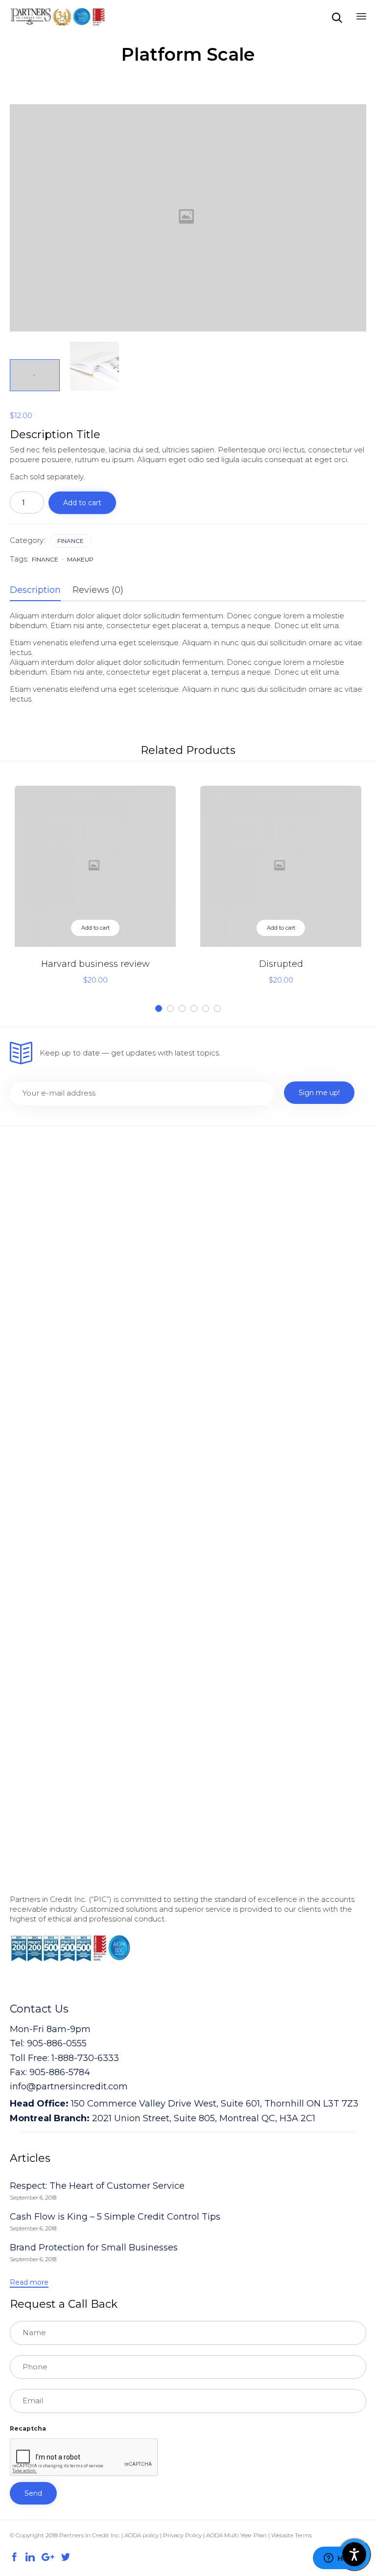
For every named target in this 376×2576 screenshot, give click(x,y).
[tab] (40, 590)
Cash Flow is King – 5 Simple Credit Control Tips (115, 2217)
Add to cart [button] (95, 928)
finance (45, 559)
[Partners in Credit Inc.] (58, 17)
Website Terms (292, 2535)
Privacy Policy (183, 2535)
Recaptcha (28, 2428)
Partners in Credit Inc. (90, 2535)
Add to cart (82, 503)
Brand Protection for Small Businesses (94, 2248)
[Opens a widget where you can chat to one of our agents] (339, 2559)
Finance (70, 541)
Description (35, 590)
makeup (80, 559)
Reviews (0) (98, 590)
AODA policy (141, 2535)
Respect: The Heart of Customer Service (97, 2186)
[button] (29, 2283)
